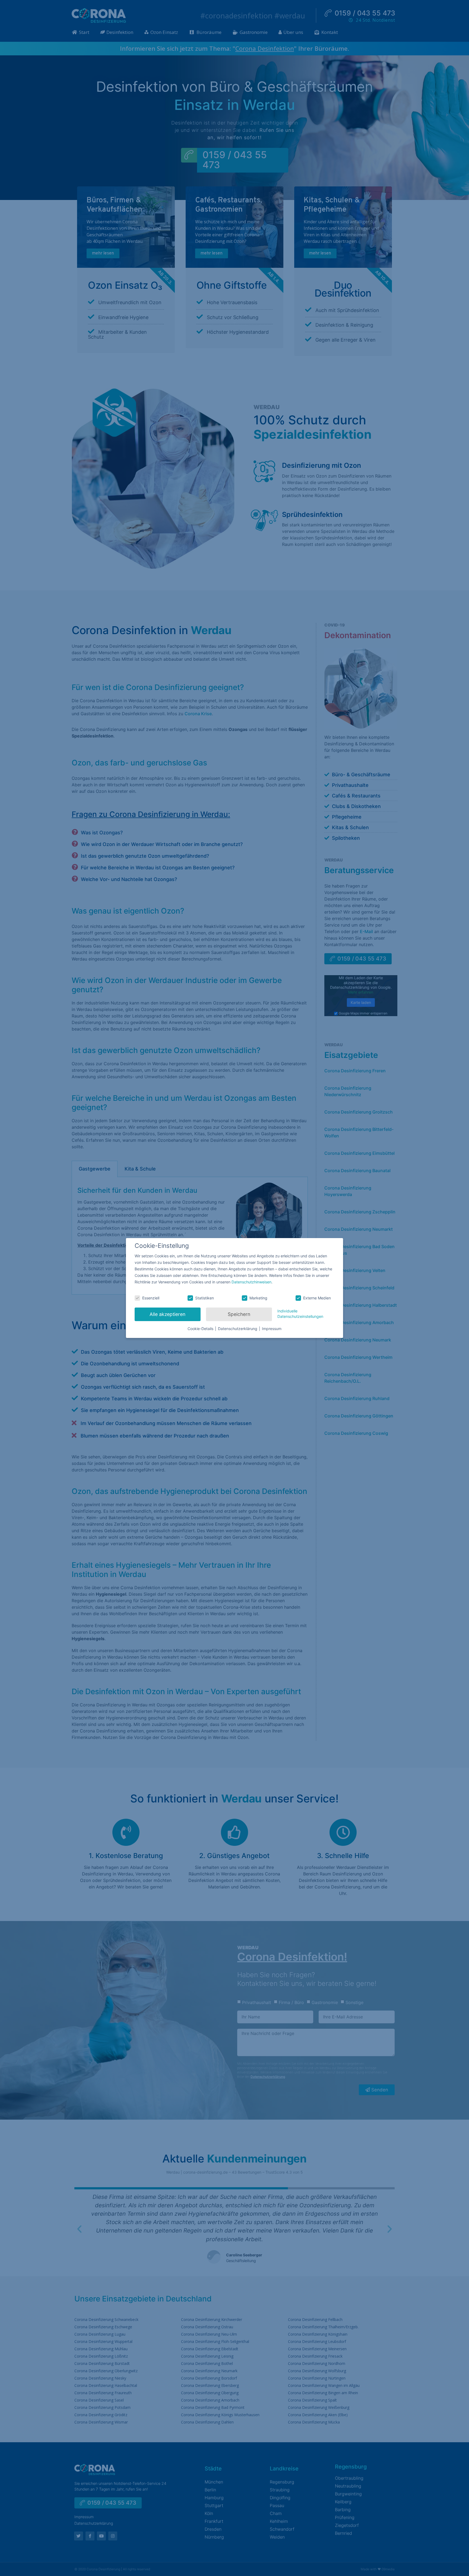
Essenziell (151, 1298)
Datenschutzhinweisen (251, 1282)
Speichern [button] (239, 1314)
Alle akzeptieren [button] (167, 1314)
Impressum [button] (272, 1329)
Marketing (258, 1298)
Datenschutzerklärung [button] (238, 1329)
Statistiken (205, 1298)
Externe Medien (317, 1298)
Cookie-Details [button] (201, 1329)
